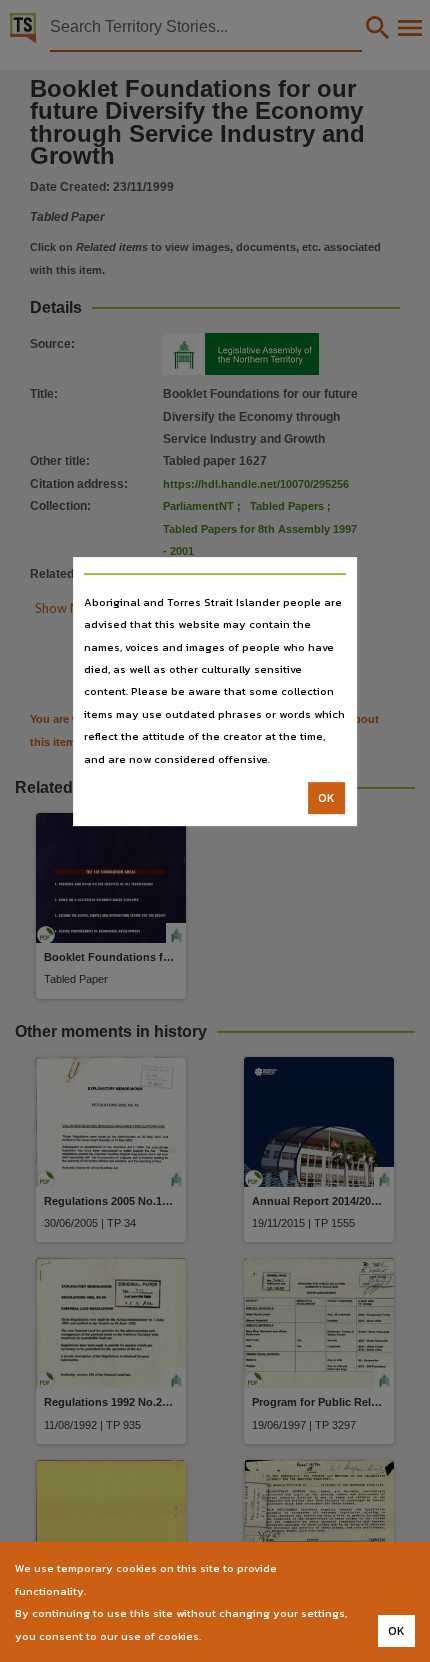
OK (326, 798)
